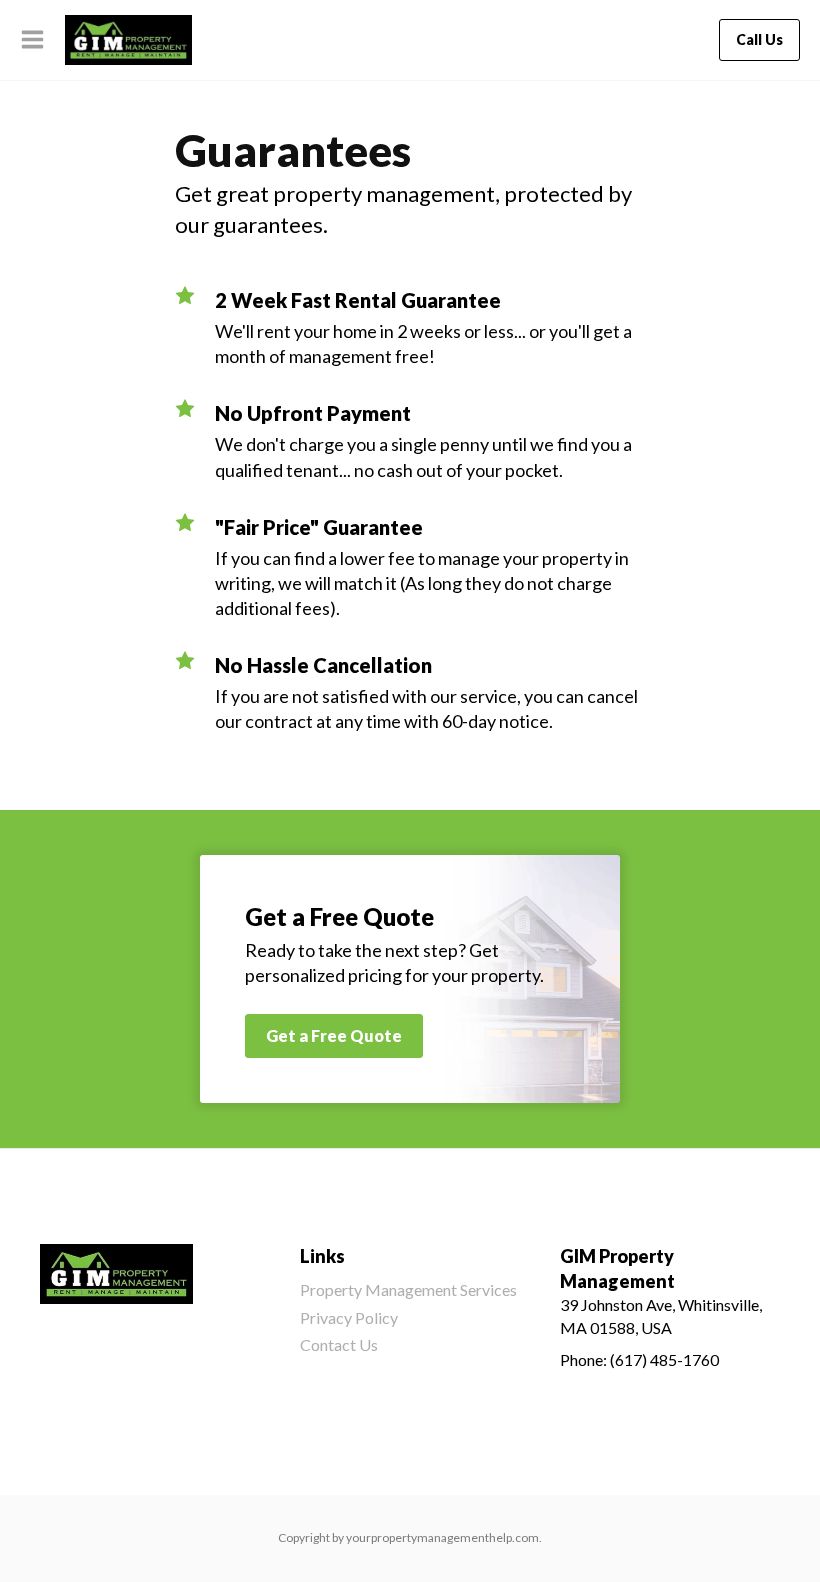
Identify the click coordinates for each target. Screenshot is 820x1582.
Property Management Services (408, 1289)
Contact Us (339, 1344)
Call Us (759, 39)
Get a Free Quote (334, 1035)
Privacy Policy (349, 1317)
